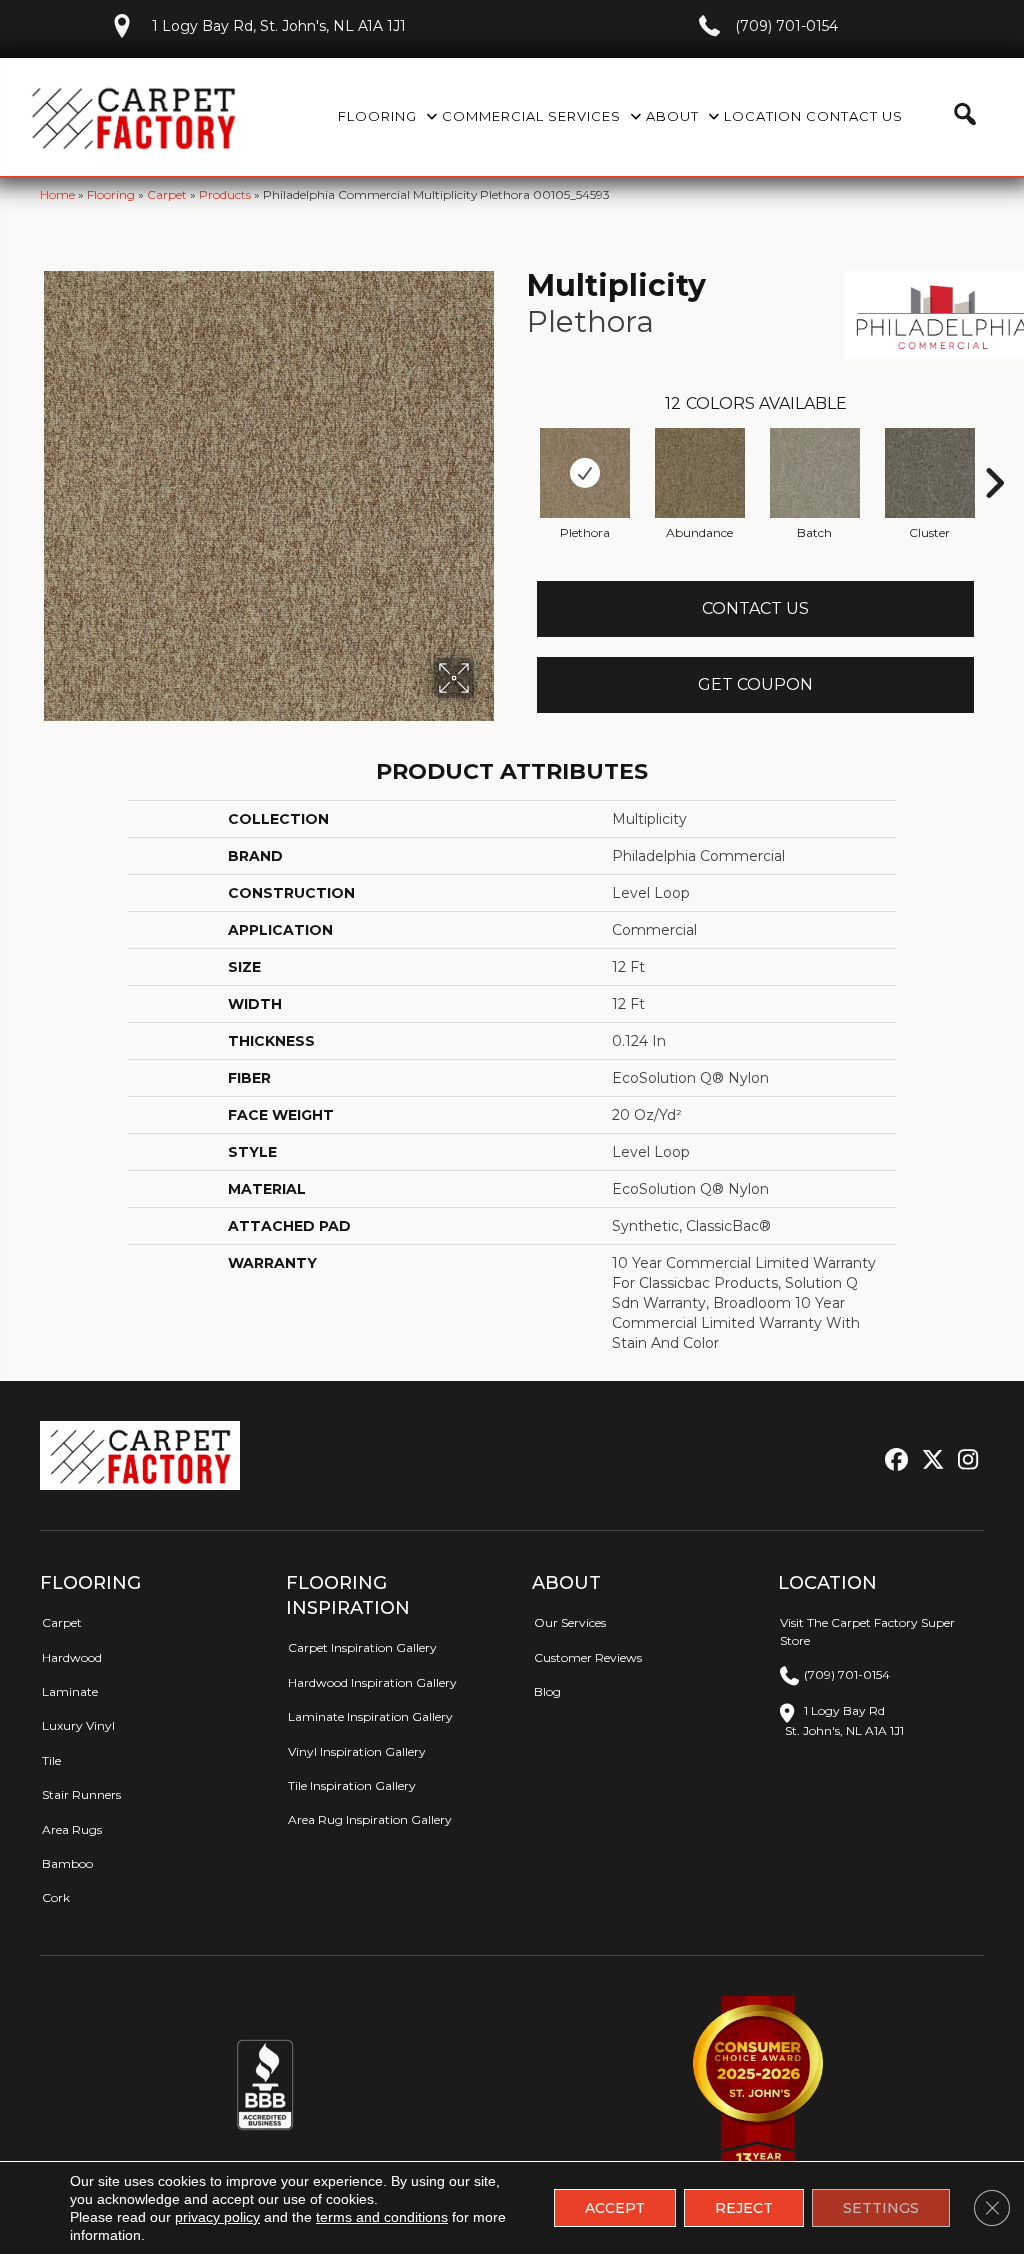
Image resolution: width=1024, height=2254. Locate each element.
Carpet (167, 194)
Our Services (570, 1622)
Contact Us (755, 608)
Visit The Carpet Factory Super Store (867, 1631)
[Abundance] (700, 473)
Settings (881, 2208)
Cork (56, 1897)
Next (994, 453)
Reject (744, 2208)
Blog (547, 1691)
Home (57, 194)
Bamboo (67, 1863)
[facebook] (893, 1460)
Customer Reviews (588, 1657)
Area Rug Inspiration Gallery (370, 1819)
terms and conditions (382, 2217)
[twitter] (928, 1460)
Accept (615, 2208)
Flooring (111, 194)
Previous (517, 453)
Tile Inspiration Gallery (352, 1785)
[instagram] (963, 1460)
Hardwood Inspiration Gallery (372, 1682)
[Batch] (815, 473)
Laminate (70, 1691)
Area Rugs (72, 1829)
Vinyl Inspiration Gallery (357, 1751)
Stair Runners (81, 1794)
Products (225, 194)
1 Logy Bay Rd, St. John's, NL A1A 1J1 (279, 26)
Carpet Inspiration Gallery (362, 1647)
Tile (51, 1760)
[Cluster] (930, 473)
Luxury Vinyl (78, 1725)
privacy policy (217, 2217)
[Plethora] (585, 473)
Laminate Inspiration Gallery (370, 1716)
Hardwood (72, 1657)
